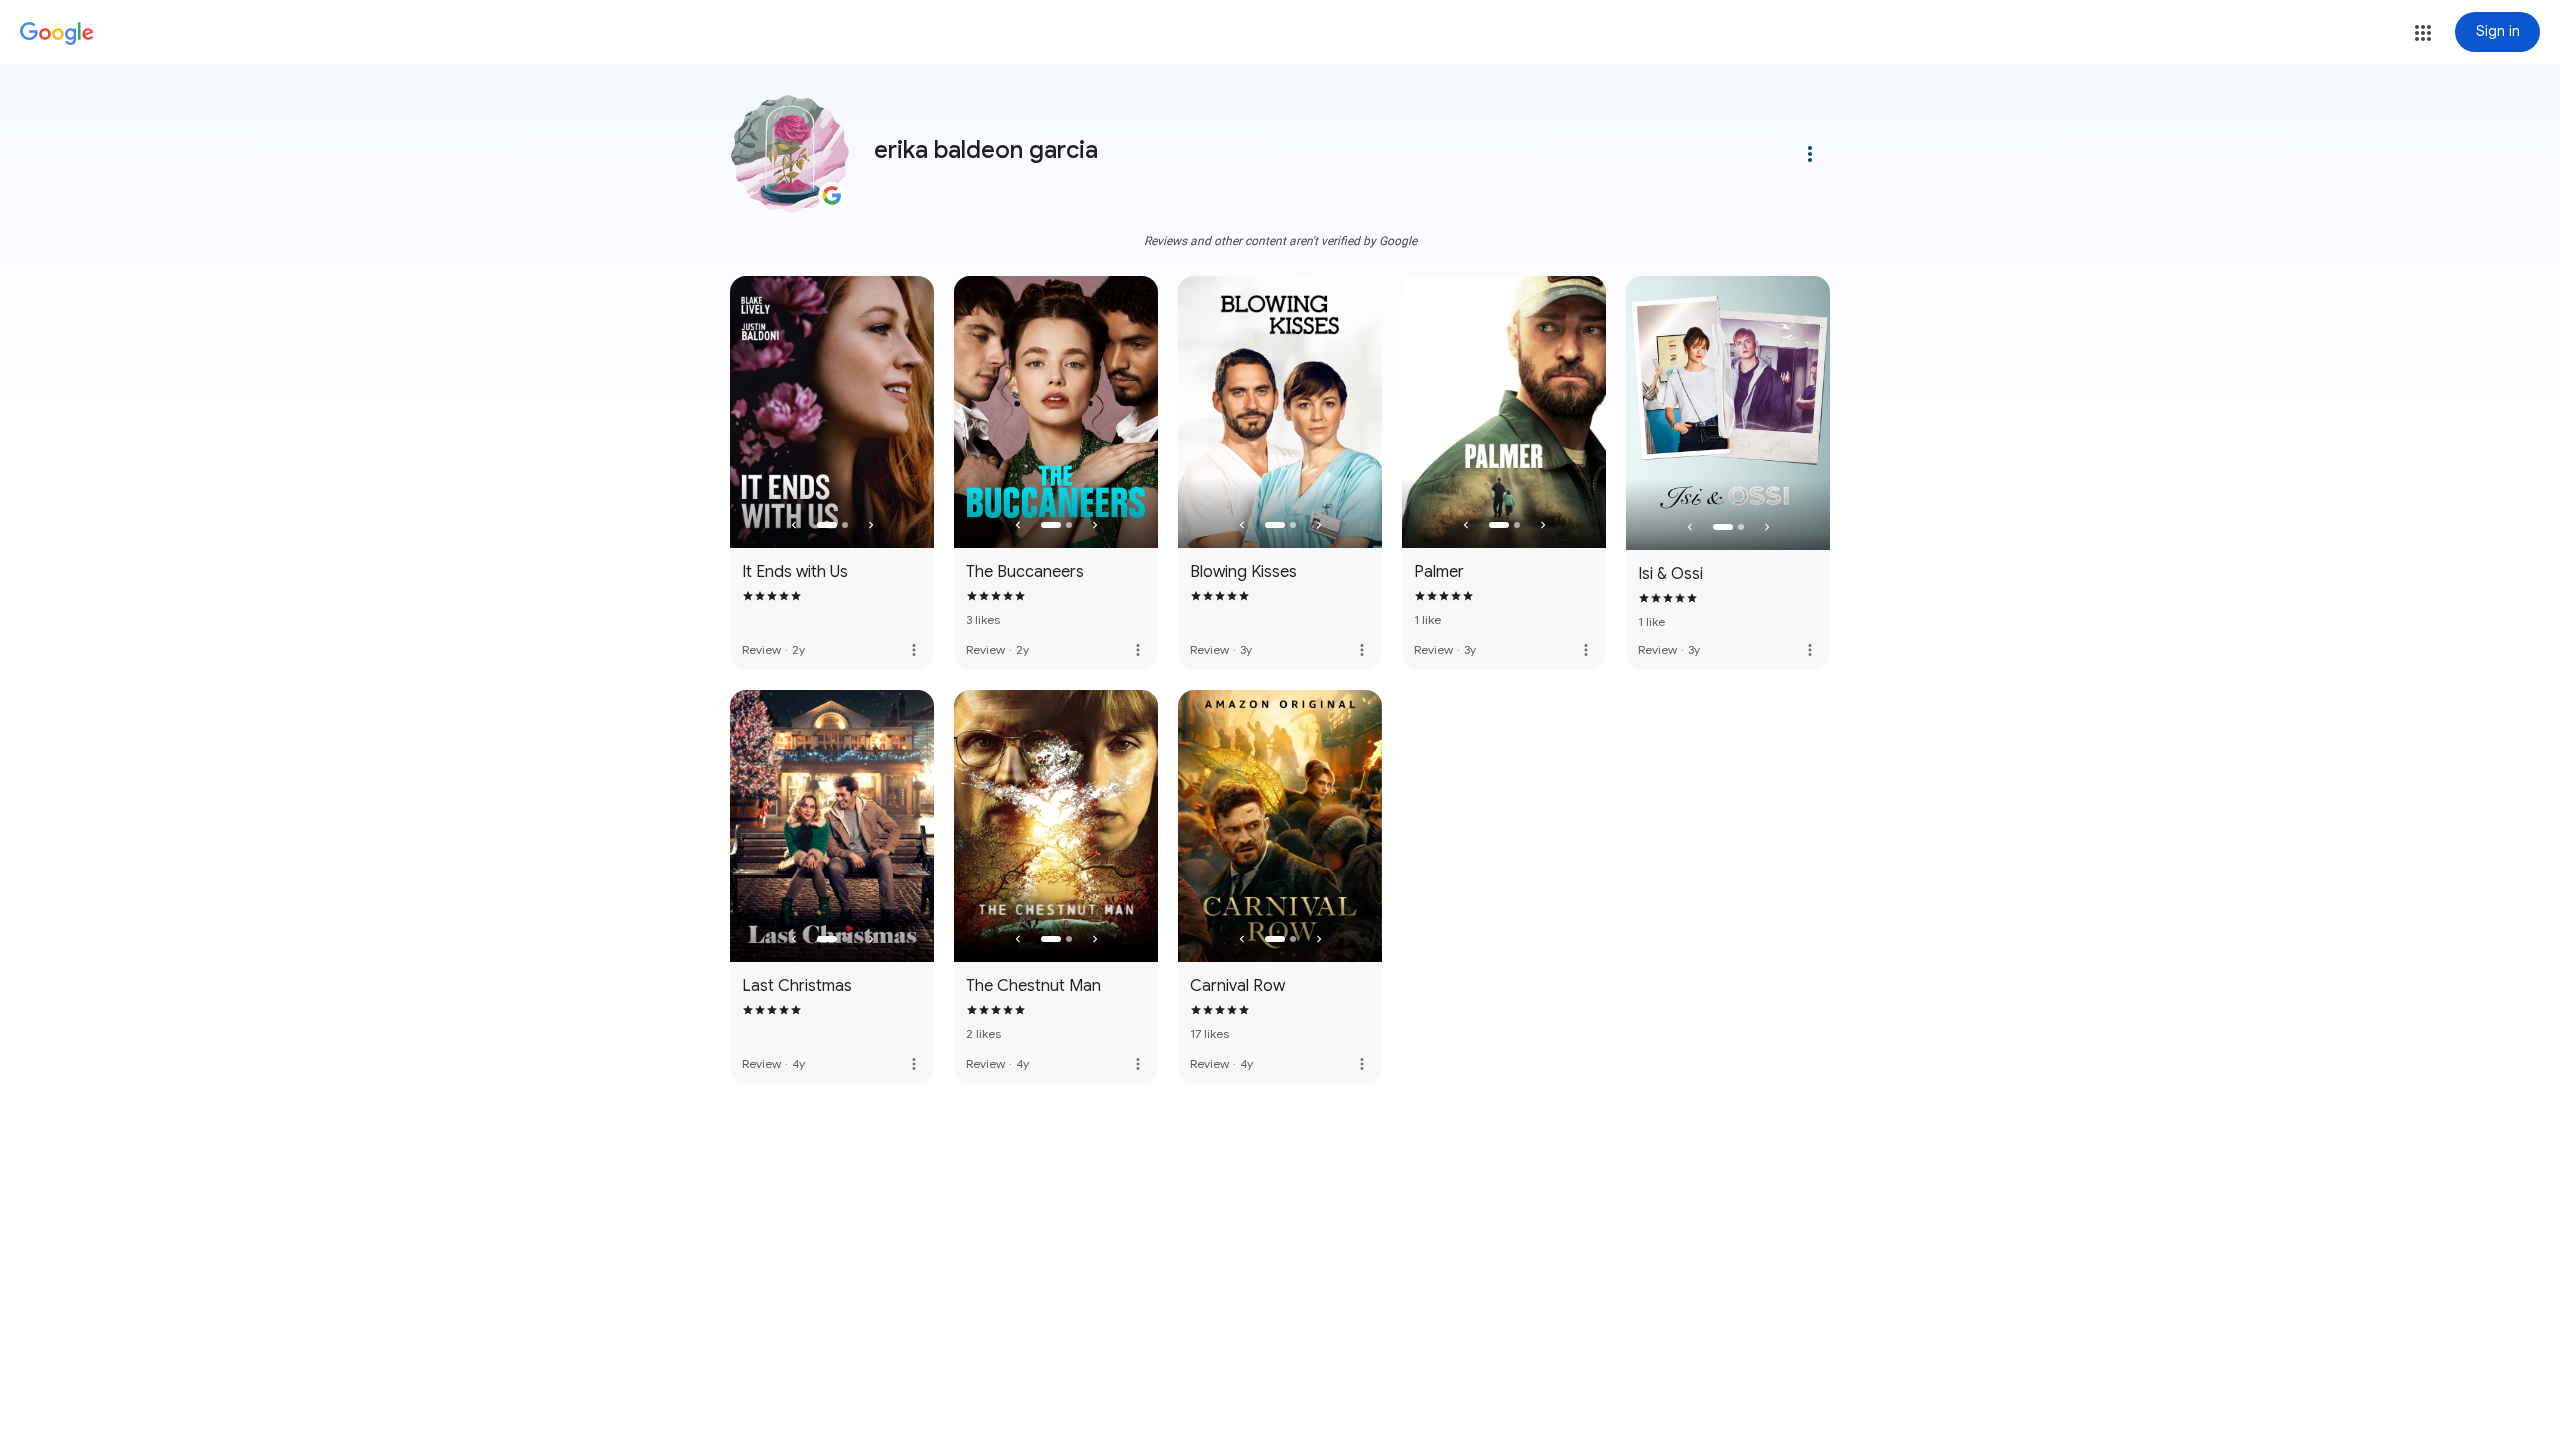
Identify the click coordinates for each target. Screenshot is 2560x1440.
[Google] (57, 34)
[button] (2423, 33)
